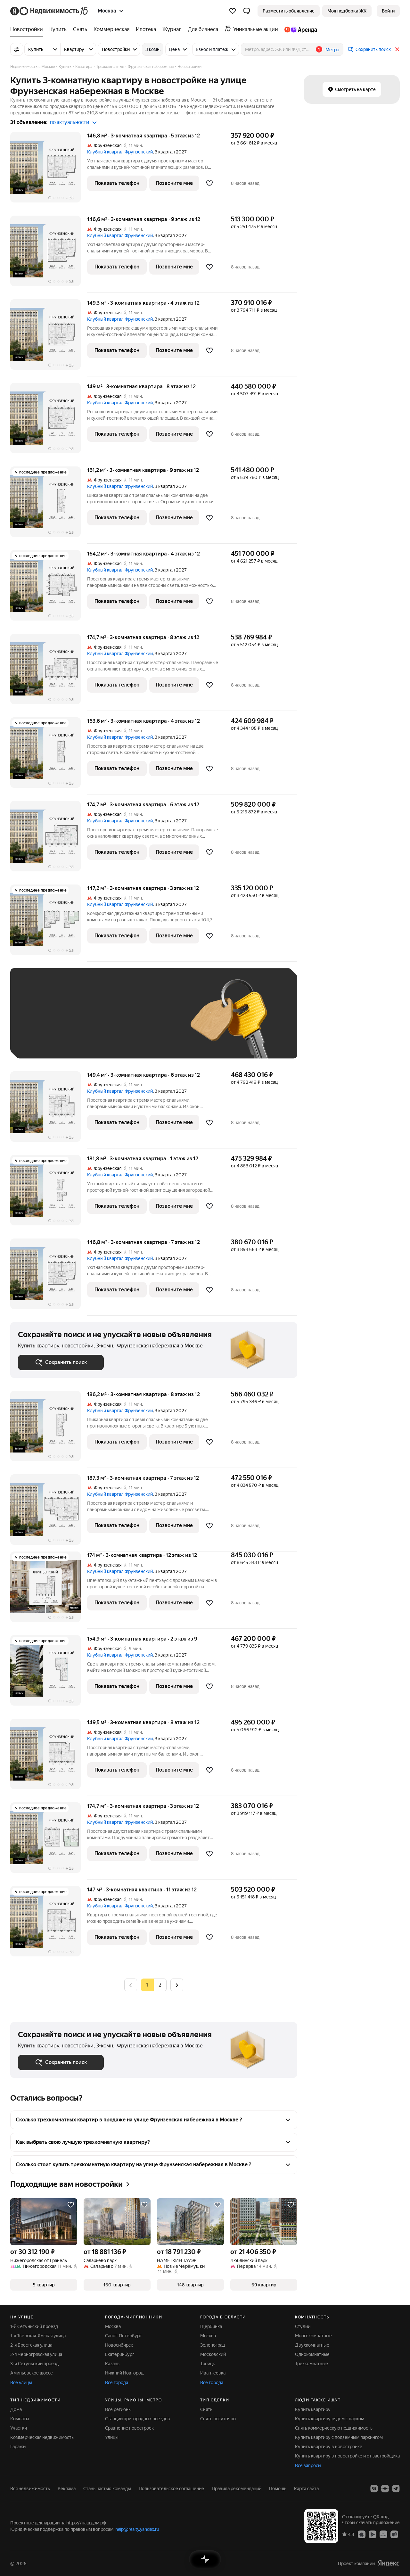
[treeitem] (28, 29)
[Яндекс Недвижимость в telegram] (396, 2489)
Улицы (112, 2437)
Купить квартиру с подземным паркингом (339, 2437)
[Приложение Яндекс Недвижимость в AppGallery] (383, 2534)
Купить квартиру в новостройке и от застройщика (347, 2456)
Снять (206, 2409)
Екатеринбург (120, 2354)
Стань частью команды (107, 2489)
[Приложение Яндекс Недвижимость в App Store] (362, 2534)
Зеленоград (213, 2345)
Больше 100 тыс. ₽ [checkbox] (90, 1041)
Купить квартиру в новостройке (329, 2447)
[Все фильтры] (17, 49)
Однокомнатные (312, 2354)
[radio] (160, 1985)
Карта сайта (306, 2489)
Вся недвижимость (30, 2489)
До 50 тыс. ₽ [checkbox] (81, 1023)
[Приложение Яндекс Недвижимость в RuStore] (394, 2534)
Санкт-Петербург (123, 2336)
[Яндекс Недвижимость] (49, 11)
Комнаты (20, 2419)
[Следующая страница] (177, 1985)
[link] (388, 11)
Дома (16, 2409)
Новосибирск (119, 2345)
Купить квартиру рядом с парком (330, 2419)
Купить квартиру (313, 2409)
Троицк (208, 2364)
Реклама (67, 2489)
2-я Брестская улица (31, 2345)
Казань (112, 2364)
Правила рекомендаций (237, 2489)
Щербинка (211, 2326)
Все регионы (118, 2409)
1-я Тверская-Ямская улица (38, 2336)
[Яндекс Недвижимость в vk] (374, 2489)
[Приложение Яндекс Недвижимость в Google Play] (373, 2534)
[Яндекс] (389, 2563)
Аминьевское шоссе (32, 2373)
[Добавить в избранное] (209, 183)
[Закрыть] (397, 49)
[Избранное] (233, 11)
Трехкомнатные (312, 2364)
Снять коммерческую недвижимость (334, 2428)
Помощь (278, 2489)
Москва (113, 2326)
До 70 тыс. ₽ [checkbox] (123, 1023)
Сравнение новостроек (129, 2428)
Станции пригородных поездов (138, 2419)
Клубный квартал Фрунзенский (120, 152)
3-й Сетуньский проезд (34, 2364)
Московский (213, 2354)
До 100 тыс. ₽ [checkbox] (40, 1041)
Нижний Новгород (124, 2373)
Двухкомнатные (312, 2345)
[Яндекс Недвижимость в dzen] (385, 2489)
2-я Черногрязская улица (36, 2354)
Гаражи (18, 2447)
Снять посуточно (218, 2419)
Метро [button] (332, 50)
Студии (303, 2326)
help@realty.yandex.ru (137, 2529)
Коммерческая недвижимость (42, 2437)
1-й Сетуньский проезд (34, 2326)
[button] (247, 11)
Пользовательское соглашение (171, 2489)
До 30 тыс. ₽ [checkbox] (38, 1023)
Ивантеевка (213, 2373)
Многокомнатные (313, 2336)
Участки (19, 2428)
